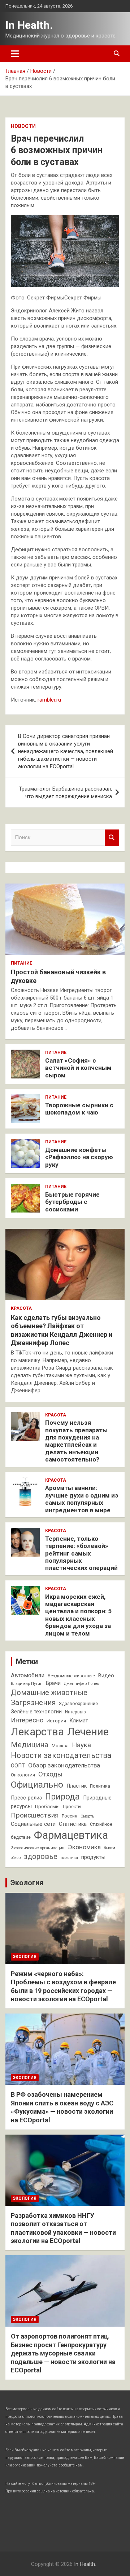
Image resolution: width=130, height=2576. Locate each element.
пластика (69, 1858)
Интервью (75, 1712)
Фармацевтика (71, 1835)
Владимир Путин (27, 1684)
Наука (81, 1745)
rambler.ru (49, 700)
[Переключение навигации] (15, 54)
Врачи (53, 1683)
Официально (37, 1785)
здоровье (41, 1856)
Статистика (73, 1824)
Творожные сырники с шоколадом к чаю (79, 1109)
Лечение (88, 1732)
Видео (106, 1676)
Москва (60, 1746)
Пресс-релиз (26, 1798)
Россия (70, 1816)
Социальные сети (33, 1824)
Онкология (23, 1775)
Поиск (112, 838)
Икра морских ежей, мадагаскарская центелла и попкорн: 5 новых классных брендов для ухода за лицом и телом (78, 1615)
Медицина (30, 1745)
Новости (23, 126)
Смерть (87, 1816)
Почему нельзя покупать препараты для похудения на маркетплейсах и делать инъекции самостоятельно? (76, 1441)
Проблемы (47, 1807)
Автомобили (28, 1675)
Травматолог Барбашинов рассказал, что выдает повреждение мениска (65, 793)
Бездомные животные (71, 1676)
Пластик (77, 1786)
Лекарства (37, 1732)
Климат (79, 1721)
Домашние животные (49, 1692)
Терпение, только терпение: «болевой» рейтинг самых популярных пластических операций (81, 1553)
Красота (21, 1308)
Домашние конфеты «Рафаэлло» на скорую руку (79, 1157)
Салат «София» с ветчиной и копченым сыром (78, 1068)
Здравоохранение (78, 1704)
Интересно (27, 1720)
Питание (21, 963)
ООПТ (18, 1766)
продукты (93, 1857)
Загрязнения (33, 1703)
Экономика (84, 1847)
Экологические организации (38, 1848)
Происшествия (35, 1815)
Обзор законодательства (64, 1765)
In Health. (29, 25)
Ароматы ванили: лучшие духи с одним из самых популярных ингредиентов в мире (82, 1499)
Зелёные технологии (36, 1712)
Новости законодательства (61, 1755)
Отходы (50, 1774)
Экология (27, 1883)
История (56, 1721)
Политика (100, 1786)
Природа (62, 1797)
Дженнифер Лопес (81, 1684)
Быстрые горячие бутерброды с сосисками (72, 1202)
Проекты (72, 1807)
